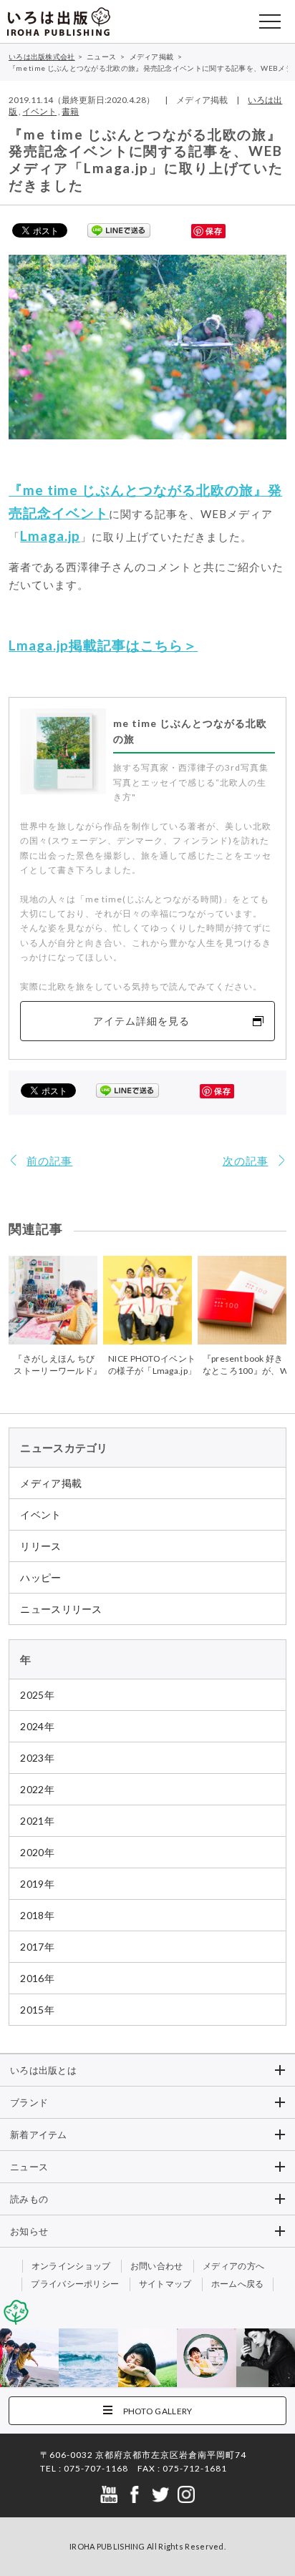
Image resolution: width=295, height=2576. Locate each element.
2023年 (37, 1758)
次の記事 (246, 1161)
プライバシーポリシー (75, 2284)
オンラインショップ (71, 2266)
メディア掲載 (51, 1483)
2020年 (37, 1852)
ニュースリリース (61, 1609)
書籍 (70, 111)
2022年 (37, 1789)
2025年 (37, 1695)
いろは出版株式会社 (59, 21)
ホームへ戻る (238, 2284)
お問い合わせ (157, 2266)
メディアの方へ (233, 2266)
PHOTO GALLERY (158, 2411)
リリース (40, 1546)
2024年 (37, 1726)
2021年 (37, 1821)
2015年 (37, 2010)
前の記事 (49, 1161)
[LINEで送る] (119, 230)
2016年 (37, 1978)
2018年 (37, 1915)
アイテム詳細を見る (141, 1021)
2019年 (37, 1884)
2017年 (37, 1947)
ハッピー (40, 1577)
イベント (39, 111)
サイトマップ (165, 2284)
